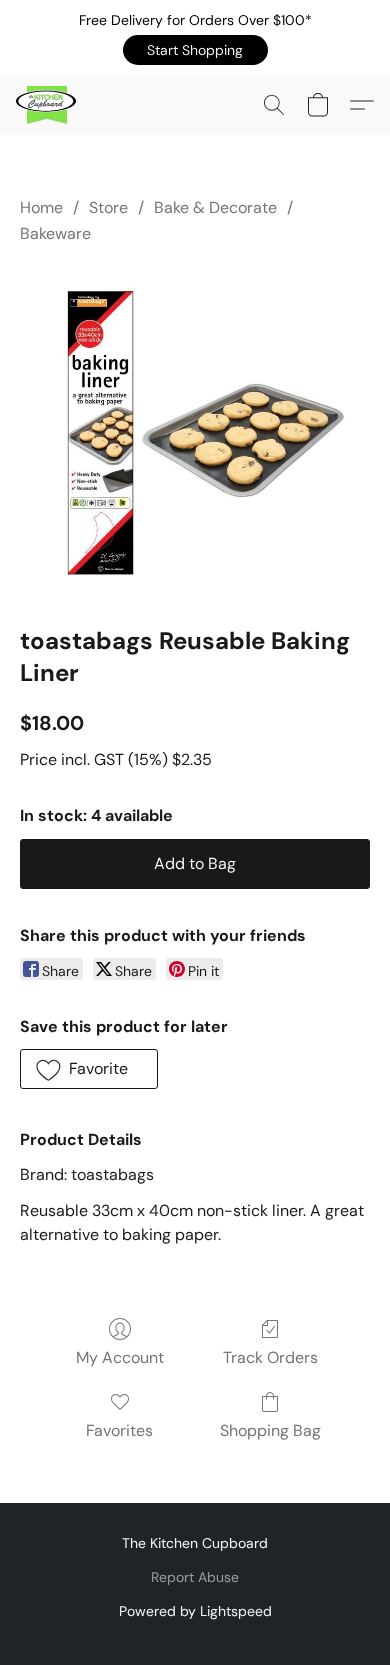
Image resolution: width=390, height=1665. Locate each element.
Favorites (119, 1430)
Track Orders (270, 1357)
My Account (120, 1357)
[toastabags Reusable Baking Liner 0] (195, 431)
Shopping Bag (270, 1430)
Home (41, 207)
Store (108, 207)
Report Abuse (195, 1577)
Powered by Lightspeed (195, 1611)
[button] (195, 50)
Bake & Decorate (215, 207)
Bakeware (55, 233)
